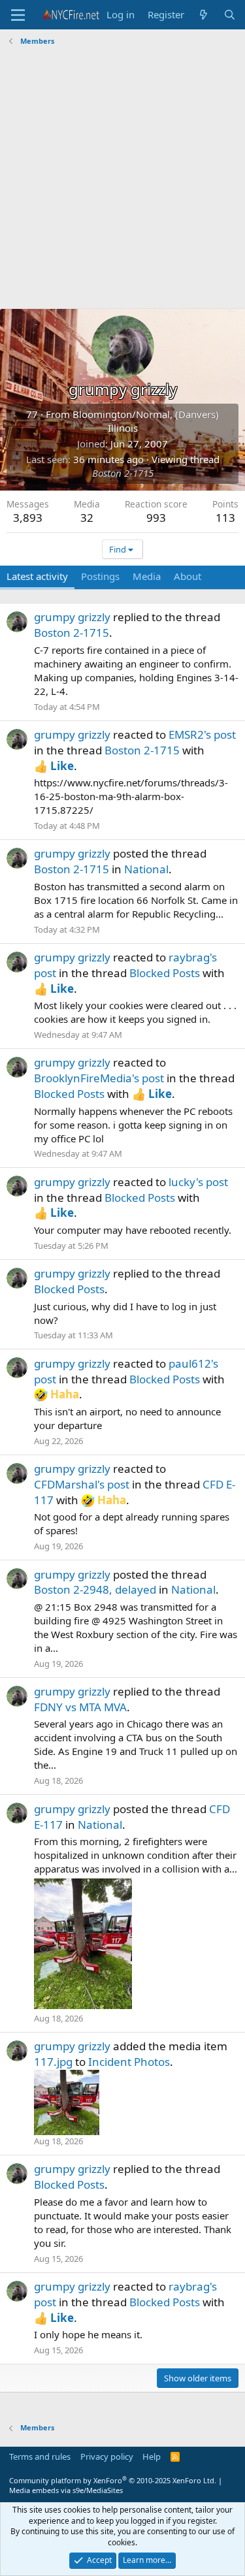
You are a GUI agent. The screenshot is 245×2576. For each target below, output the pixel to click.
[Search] (230, 15)
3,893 (28, 518)
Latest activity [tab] (37, 576)
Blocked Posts (165, 973)
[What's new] (204, 15)
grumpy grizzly (72, 617)
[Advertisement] (122, 179)
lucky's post (198, 1182)
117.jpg (53, 2062)
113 (225, 518)
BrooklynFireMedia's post (99, 1078)
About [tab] (188, 576)
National (146, 869)
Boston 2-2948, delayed (95, 1589)
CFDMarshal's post (82, 1484)
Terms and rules (40, 2456)
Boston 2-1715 (123, 473)
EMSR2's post (202, 734)
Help (152, 2456)
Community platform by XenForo (113, 2480)
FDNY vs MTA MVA (80, 1707)
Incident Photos (129, 2062)
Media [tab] (147, 576)
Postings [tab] (100, 576)
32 (87, 518)
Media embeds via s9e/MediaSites (66, 2490)
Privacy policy (107, 2456)
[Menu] (18, 15)
